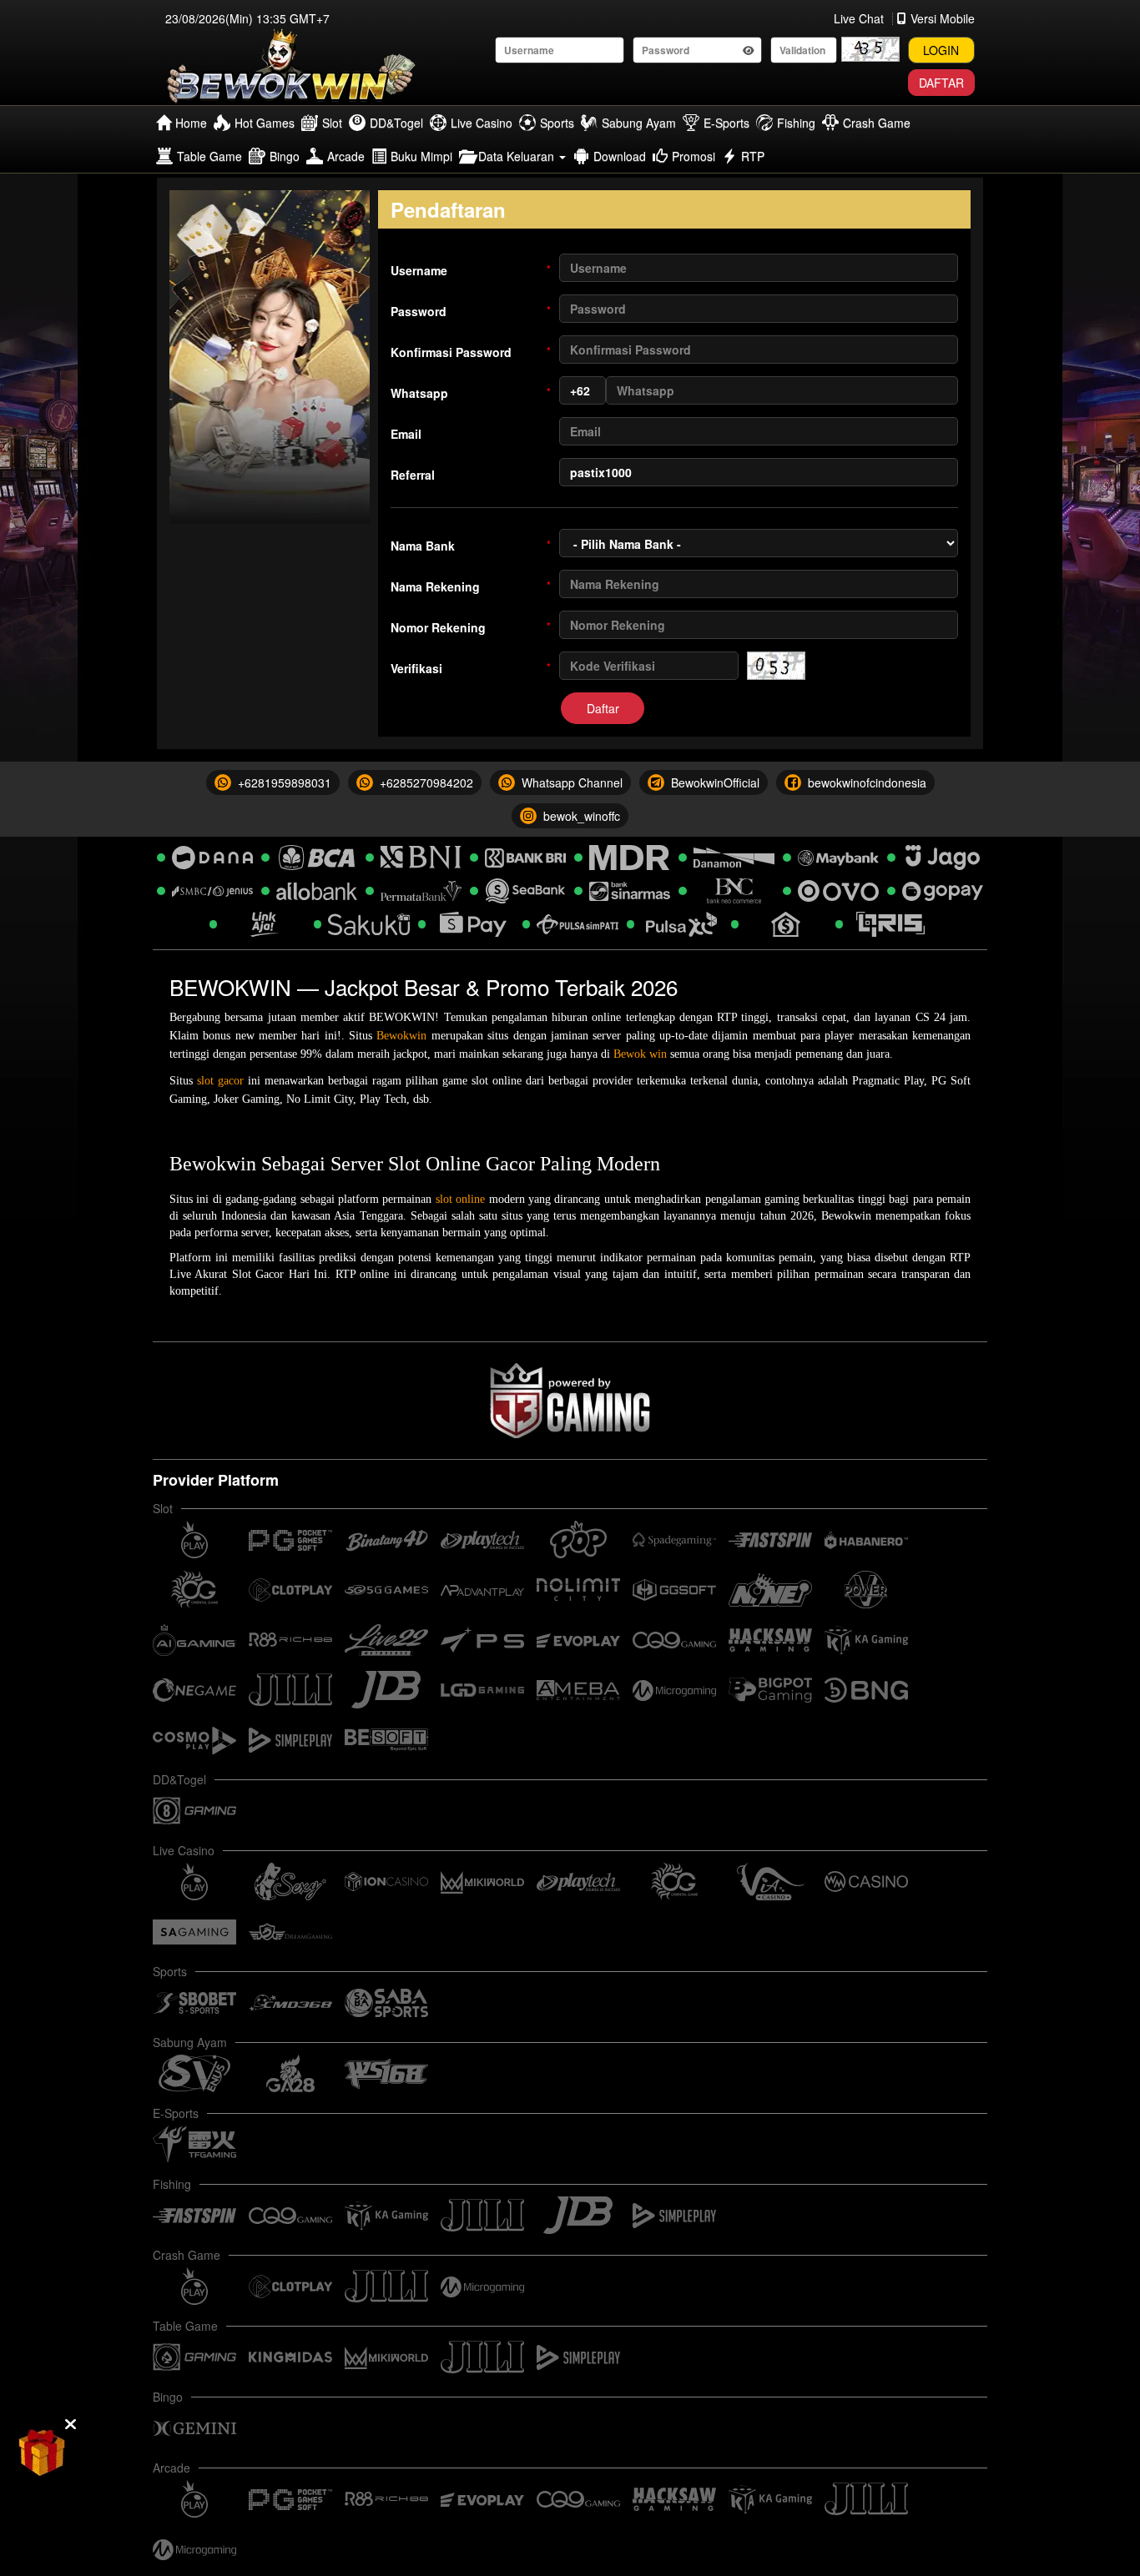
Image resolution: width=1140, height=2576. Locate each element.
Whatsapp (471, 393)
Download (620, 156)
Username (471, 270)
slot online (460, 1199)
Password (471, 311)
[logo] (292, 66)
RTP (753, 156)
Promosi (694, 156)
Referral (413, 475)
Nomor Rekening (471, 627)
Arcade (346, 156)
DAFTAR (941, 83)
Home (191, 123)
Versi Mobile (943, 18)
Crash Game (877, 123)
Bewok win (640, 1054)
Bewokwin (401, 1036)
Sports (557, 123)
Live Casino (482, 123)
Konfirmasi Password (471, 352)
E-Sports (726, 123)
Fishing (796, 123)
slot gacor (220, 1081)
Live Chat (859, 18)
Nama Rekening (471, 586)
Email (406, 434)
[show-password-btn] (749, 50)
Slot (332, 123)
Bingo (285, 156)
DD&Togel (396, 123)
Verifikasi (471, 668)
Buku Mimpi (421, 156)
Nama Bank (471, 546)
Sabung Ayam (639, 123)
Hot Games (265, 123)
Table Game (209, 156)
